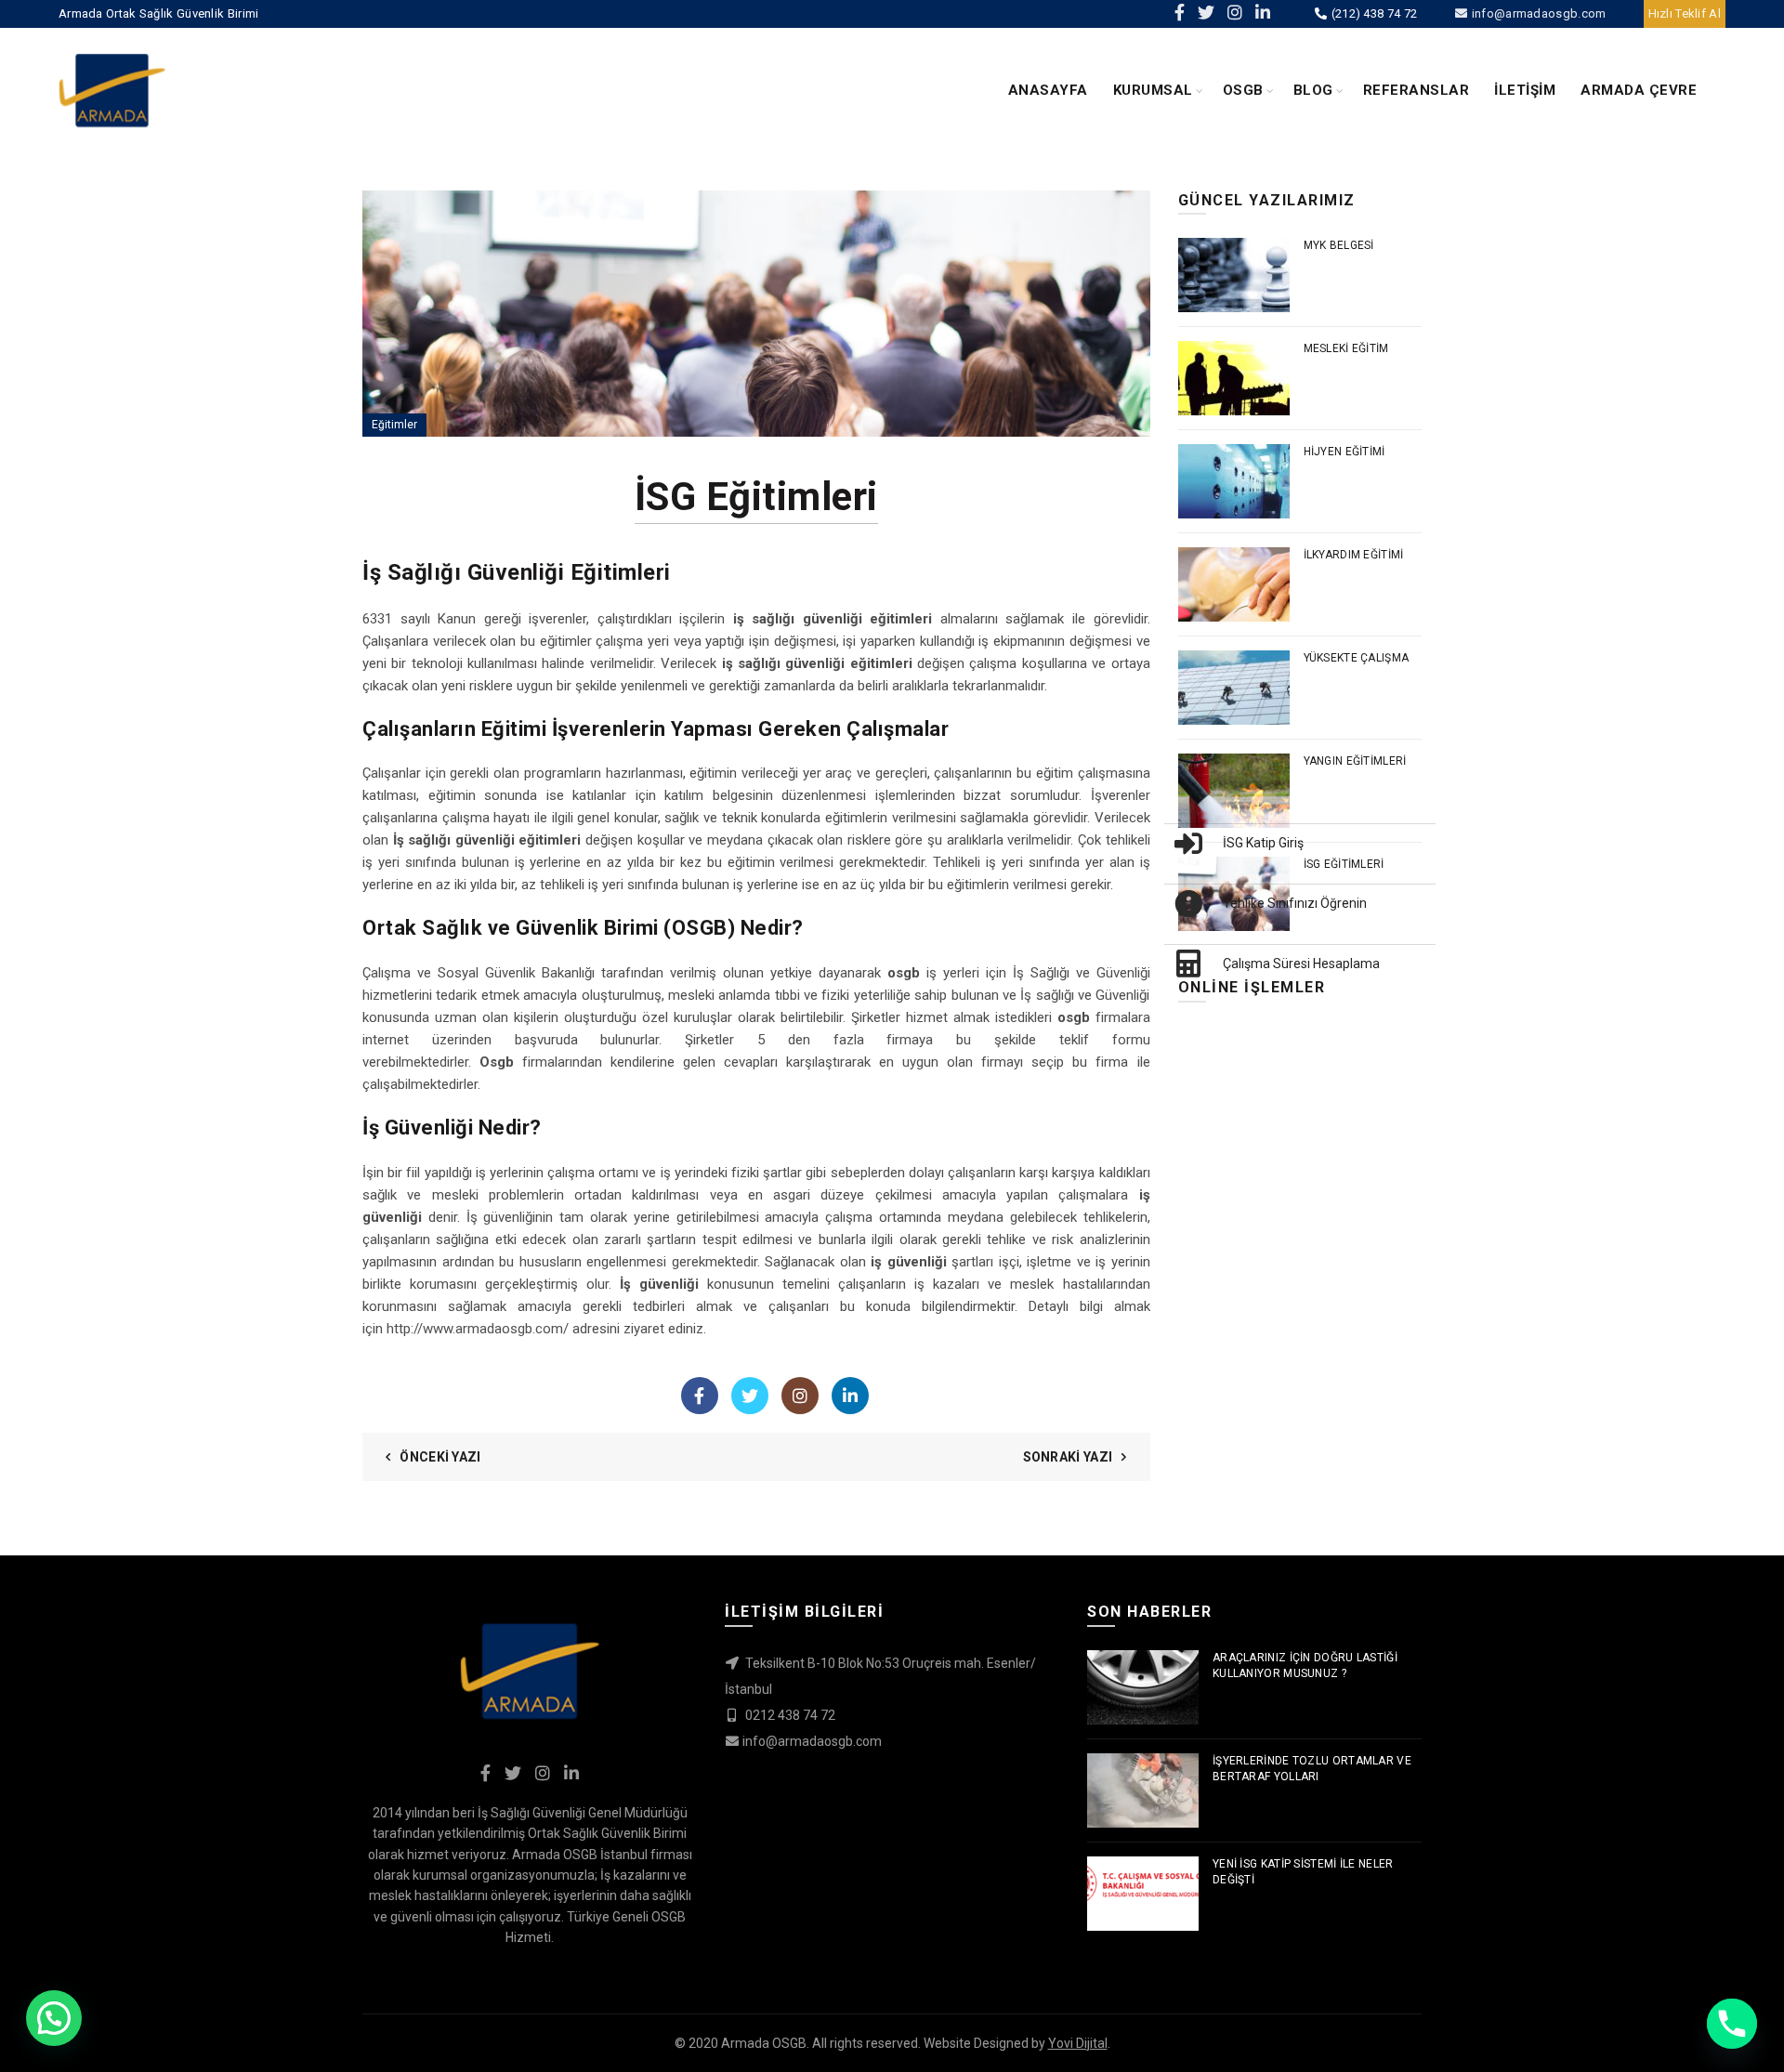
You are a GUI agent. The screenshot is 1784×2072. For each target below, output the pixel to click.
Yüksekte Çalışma (1357, 658)
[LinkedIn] (850, 1396)
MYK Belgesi (1339, 245)
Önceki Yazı (440, 1457)
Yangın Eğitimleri (1355, 761)
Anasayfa (1048, 90)
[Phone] (1732, 2024)
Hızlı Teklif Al (1685, 13)
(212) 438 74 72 (1372, 13)
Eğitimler (394, 425)
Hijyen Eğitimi (1345, 452)
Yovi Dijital (1078, 2043)
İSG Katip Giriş (1263, 843)
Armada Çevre (1639, 90)
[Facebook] (700, 1396)
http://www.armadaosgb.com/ (478, 1329)
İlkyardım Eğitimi (1354, 555)
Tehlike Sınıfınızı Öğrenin (1295, 903)
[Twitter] (750, 1396)
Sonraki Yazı (1068, 1457)
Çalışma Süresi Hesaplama (1301, 964)
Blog (1313, 90)
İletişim (1525, 90)
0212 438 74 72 (789, 1715)
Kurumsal (1153, 90)
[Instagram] (800, 1396)
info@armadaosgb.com (1537, 13)
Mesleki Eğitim (1346, 348)
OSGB (1243, 90)
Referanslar (1417, 90)
